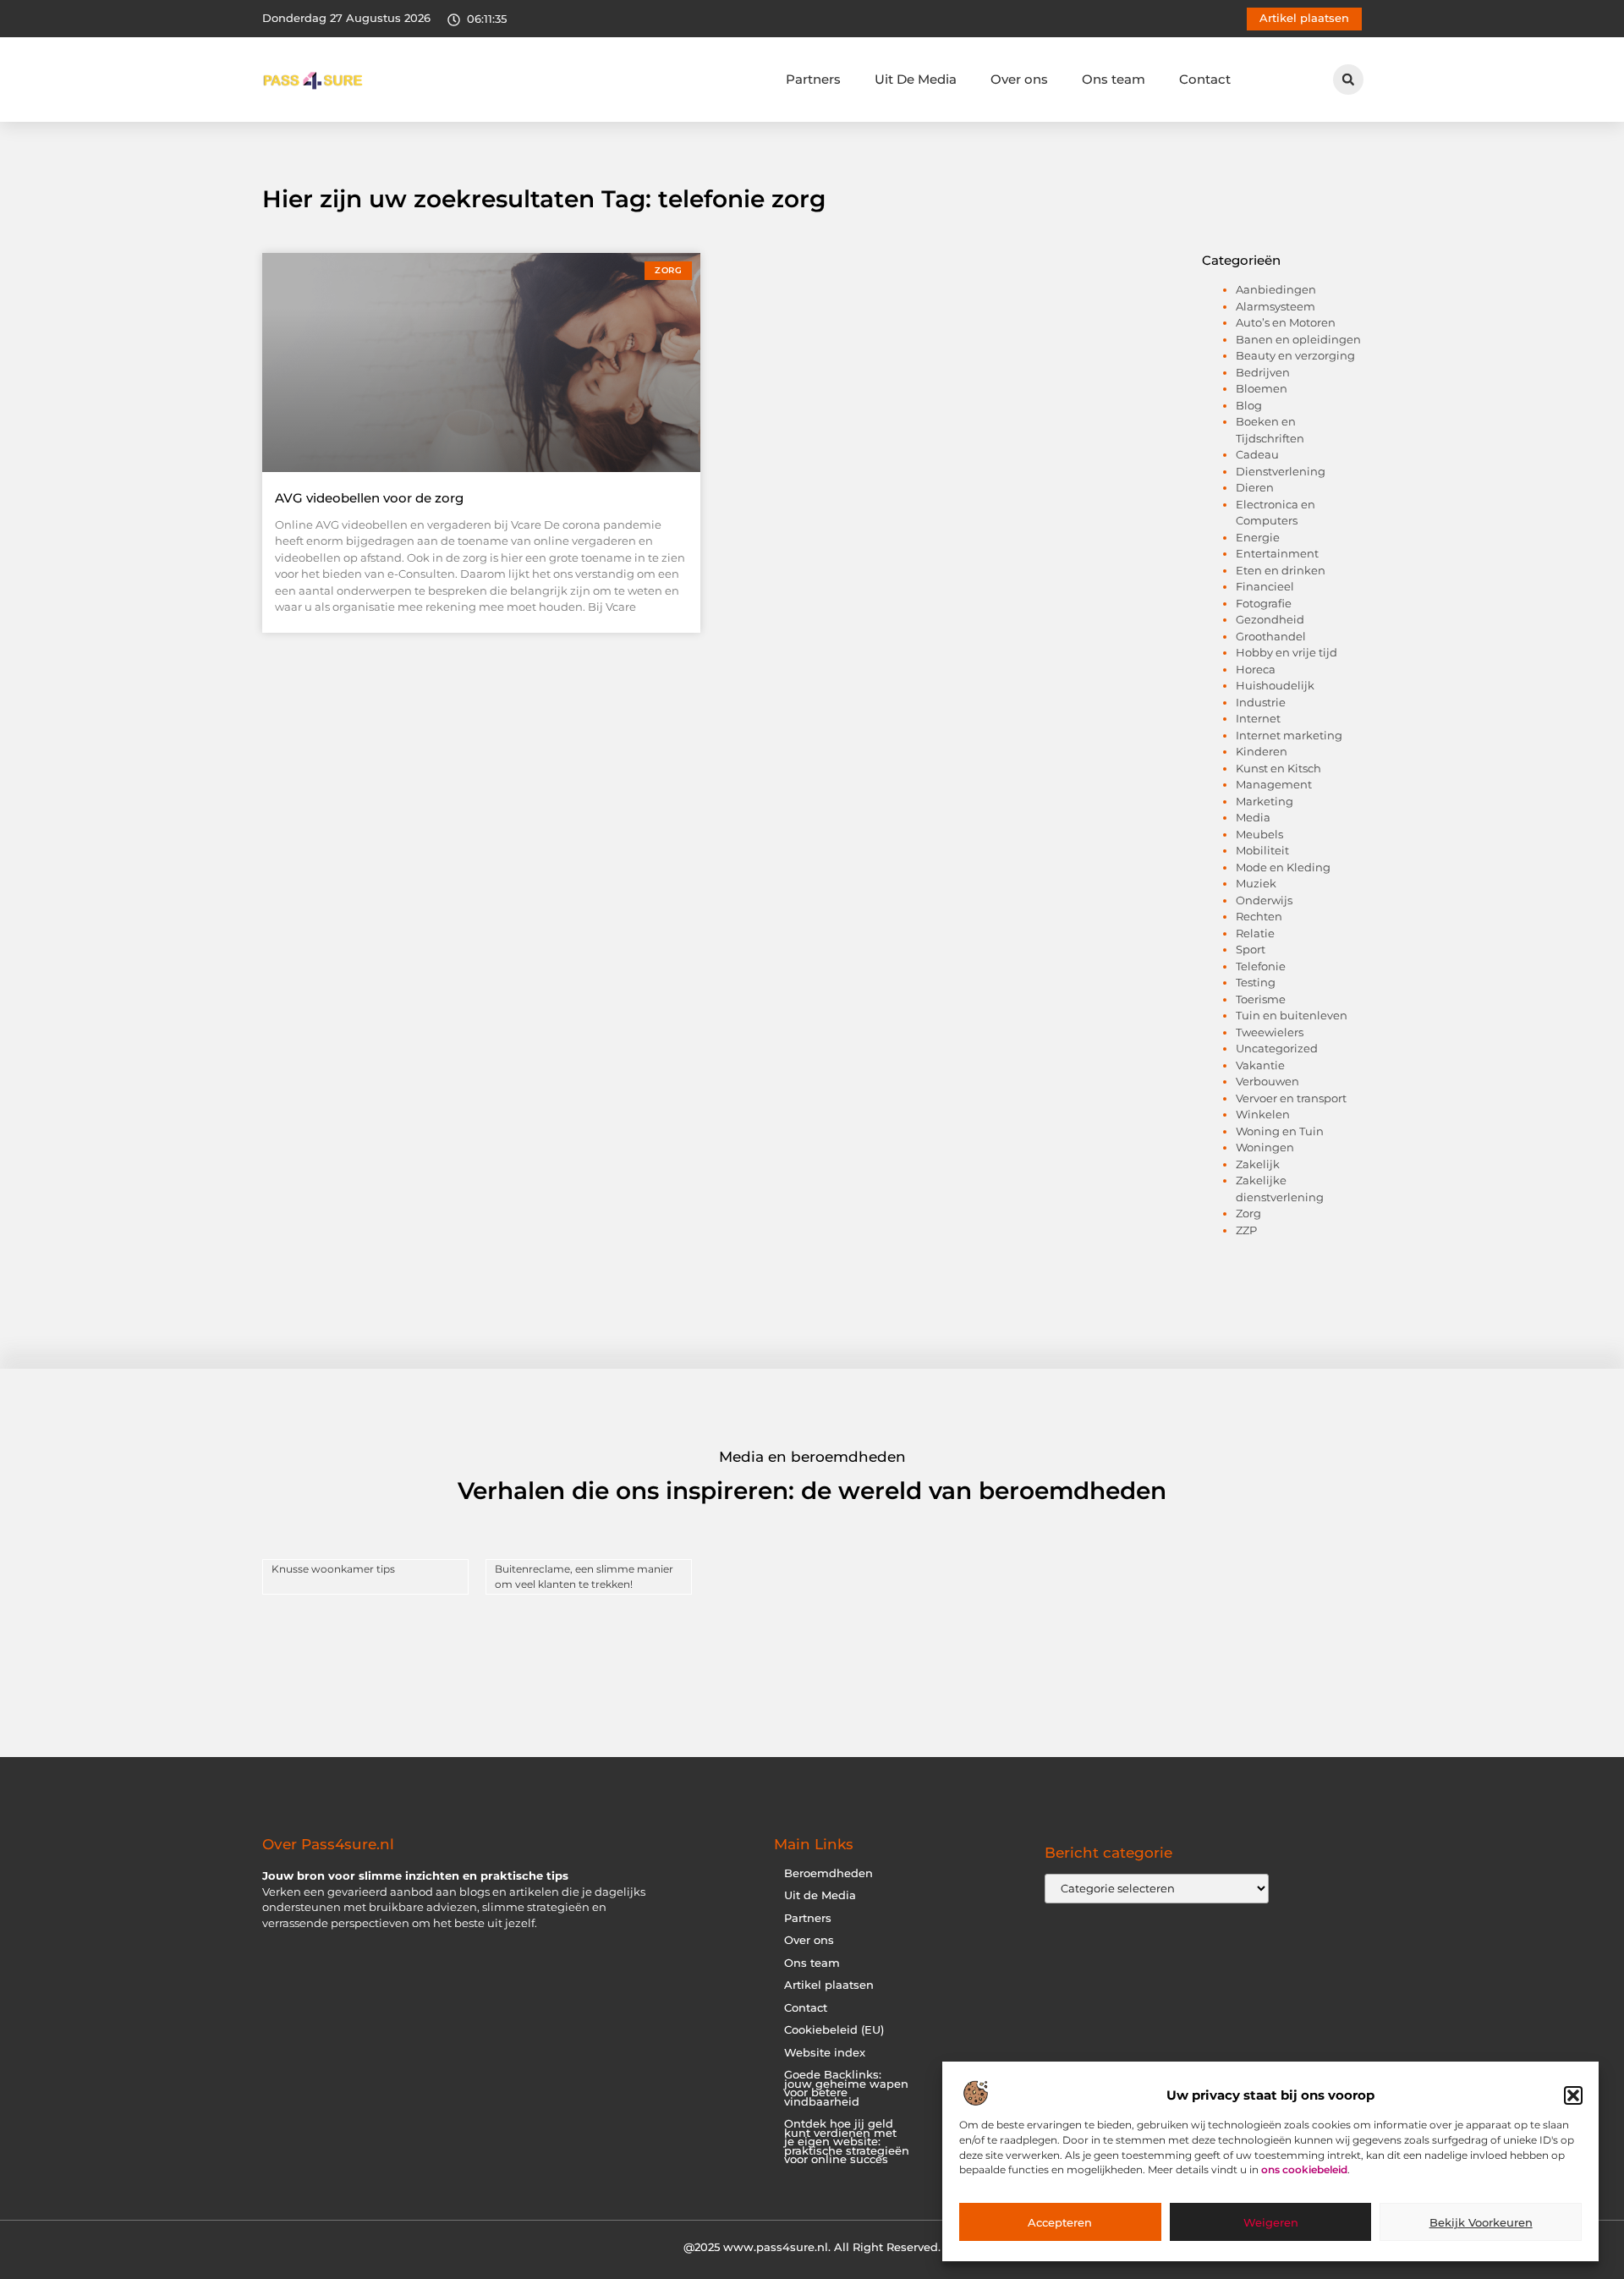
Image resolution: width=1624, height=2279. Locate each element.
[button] (1573, 2095)
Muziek (1256, 883)
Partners (813, 79)
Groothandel (1271, 636)
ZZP (1246, 1230)
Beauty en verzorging (1295, 355)
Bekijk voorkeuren (1481, 2222)
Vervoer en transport (1291, 1098)
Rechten (1259, 916)
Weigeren (1271, 2222)
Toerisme (1261, 999)
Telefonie (1261, 966)
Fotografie (1264, 603)
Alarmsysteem (1276, 306)
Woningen (1265, 1147)
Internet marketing (1289, 735)
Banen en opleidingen (1298, 339)
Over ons (1019, 79)
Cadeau (1257, 454)
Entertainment (1277, 553)
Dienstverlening (1281, 471)
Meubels (1259, 834)
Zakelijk (1258, 1164)
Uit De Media (916, 79)
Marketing (1265, 801)
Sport (1251, 949)
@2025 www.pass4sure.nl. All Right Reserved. (812, 2247)
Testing (1256, 982)
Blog (1249, 405)
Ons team (1114, 79)
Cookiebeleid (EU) (834, 2030)
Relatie (1255, 933)
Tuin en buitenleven (1292, 1015)
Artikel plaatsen (829, 1985)
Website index (825, 2053)
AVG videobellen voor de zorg (369, 498)
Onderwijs (1264, 900)
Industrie (1261, 702)
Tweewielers (1270, 1032)
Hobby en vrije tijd (1287, 652)
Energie (1258, 537)
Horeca (1256, 669)
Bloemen (1262, 388)
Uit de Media (820, 1895)
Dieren (1255, 487)
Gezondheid (1270, 619)
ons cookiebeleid (1304, 2170)
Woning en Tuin (1280, 1131)
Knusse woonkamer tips (333, 1569)
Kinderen (1262, 751)
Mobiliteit (1262, 850)
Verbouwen (1267, 1081)
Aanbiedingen (1276, 289)
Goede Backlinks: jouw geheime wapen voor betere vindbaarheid (846, 2088)
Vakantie (1260, 1065)
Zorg (1248, 1213)
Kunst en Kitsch (1278, 768)
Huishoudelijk (1275, 685)
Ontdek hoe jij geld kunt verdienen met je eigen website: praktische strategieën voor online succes (847, 2142)
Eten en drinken (1281, 570)
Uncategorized (1277, 1048)
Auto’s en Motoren (1286, 322)
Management (1274, 784)
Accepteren (1060, 2222)
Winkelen (1263, 1114)
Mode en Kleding (1283, 867)
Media (1253, 817)
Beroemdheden (828, 1873)
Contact (1205, 79)
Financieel (1265, 586)
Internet (1258, 718)
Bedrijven (1263, 372)
